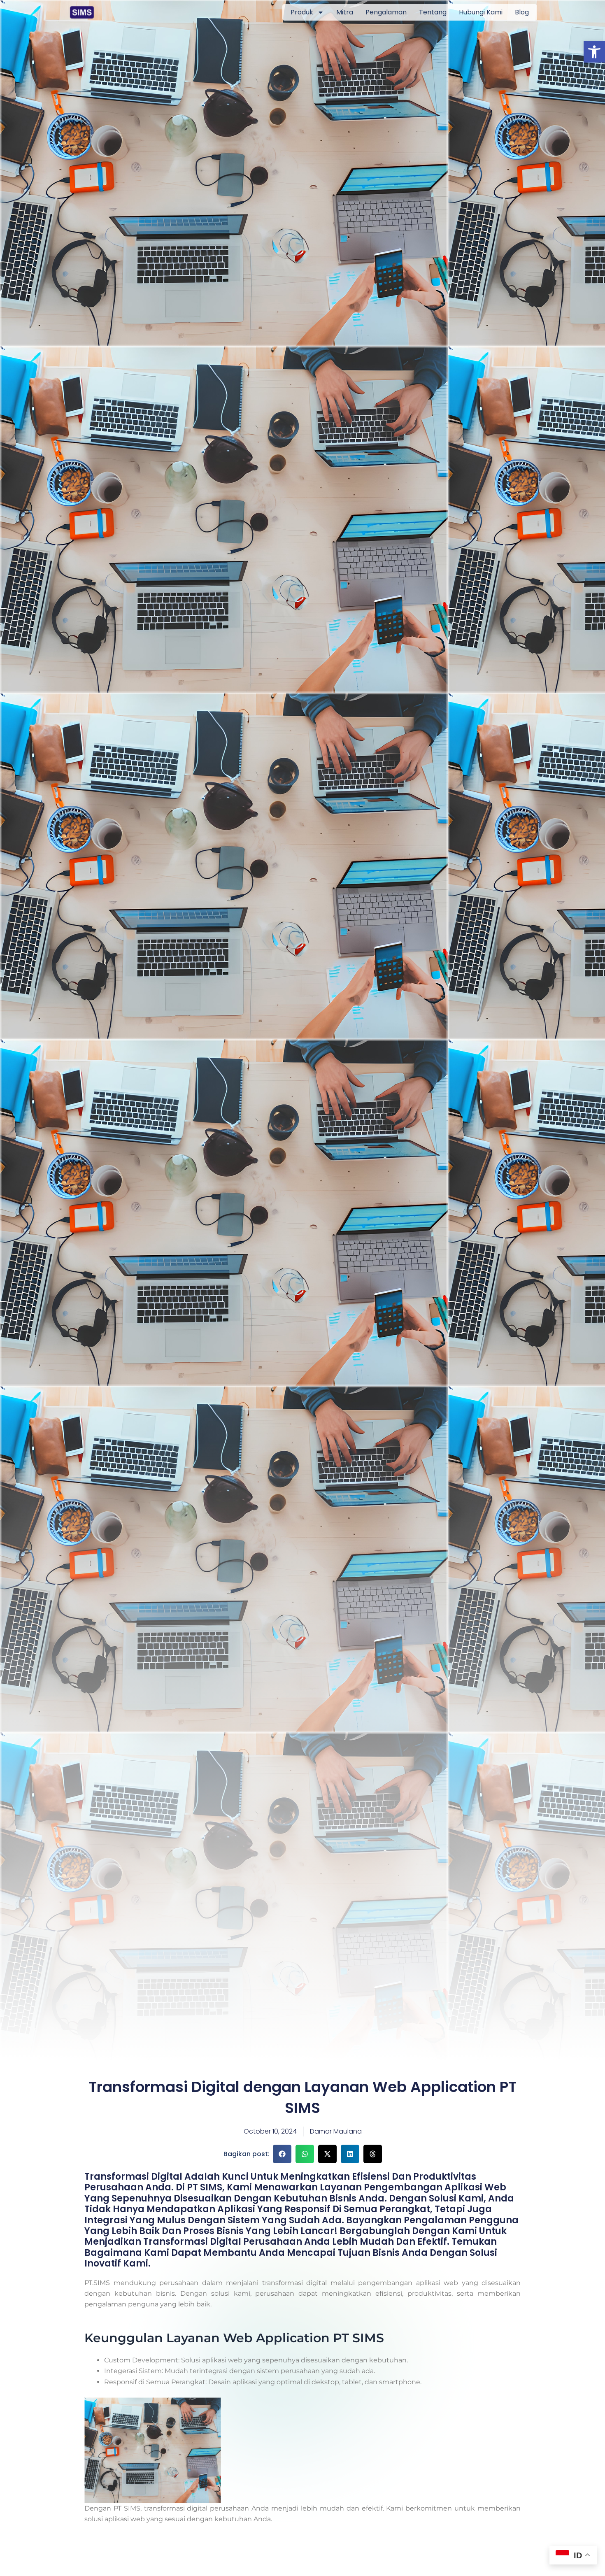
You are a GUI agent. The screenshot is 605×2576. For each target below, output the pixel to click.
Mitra (345, 12)
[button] (594, 52)
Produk (302, 12)
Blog (522, 12)
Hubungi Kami (481, 12)
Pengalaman (386, 12)
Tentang (433, 12)
